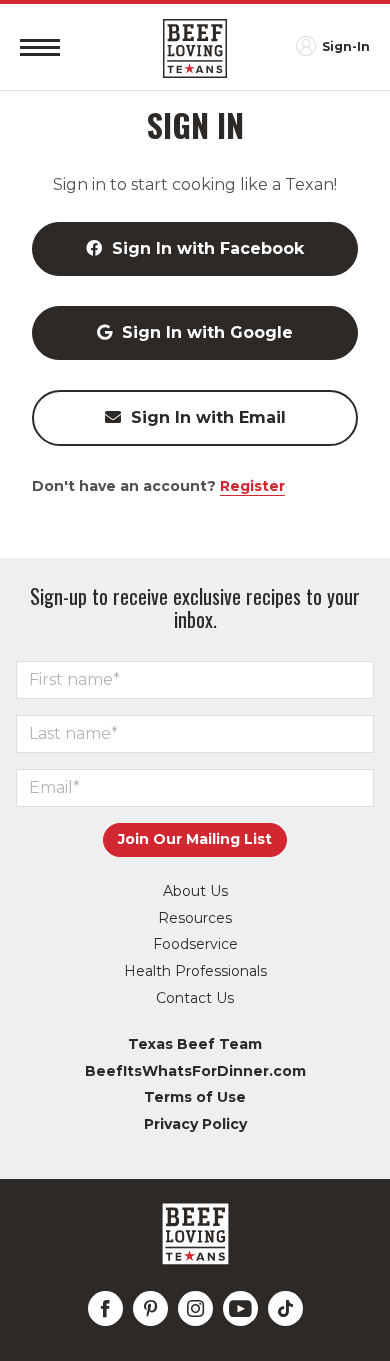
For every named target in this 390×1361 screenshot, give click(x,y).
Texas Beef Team (195, 1044)
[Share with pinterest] (150, 1308)
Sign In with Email (208, 417)
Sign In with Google (207, 332)
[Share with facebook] (105, 1308)
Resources (195, 918)
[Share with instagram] (195, 1308)
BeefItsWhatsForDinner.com (195, 1071)
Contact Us (195, 998)
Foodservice (195, 944)
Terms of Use (195, 1097)
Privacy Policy (195, 1124)
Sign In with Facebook (208, 248)
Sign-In (346, 46)
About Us (195, 891)
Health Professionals (195, 971)
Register (252, 486)
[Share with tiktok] (285, 1308)
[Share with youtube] (240, 1308)
